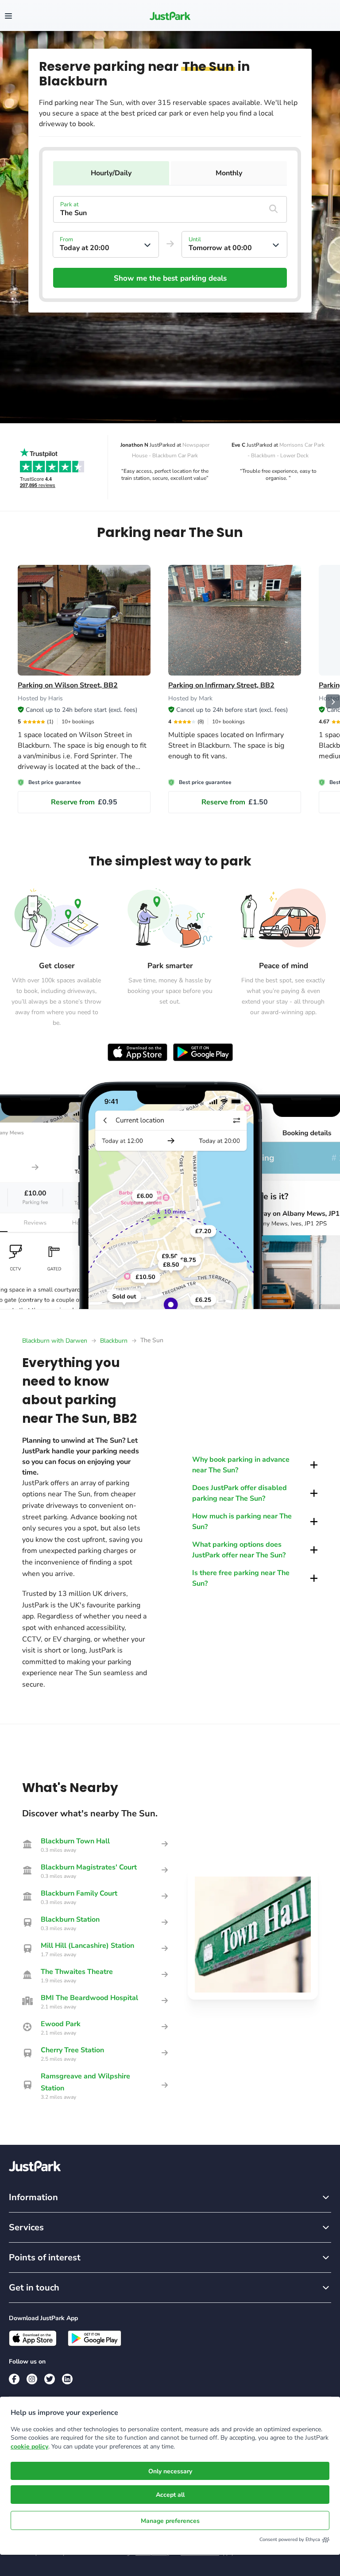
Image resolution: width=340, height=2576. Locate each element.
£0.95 (84, 802)
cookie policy (29, 2447)
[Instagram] (32, 2379)
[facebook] (14, 2379)
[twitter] (50, 2379)
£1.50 (235, 802)
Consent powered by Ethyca (290, 2539)
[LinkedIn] (67, 2379)
